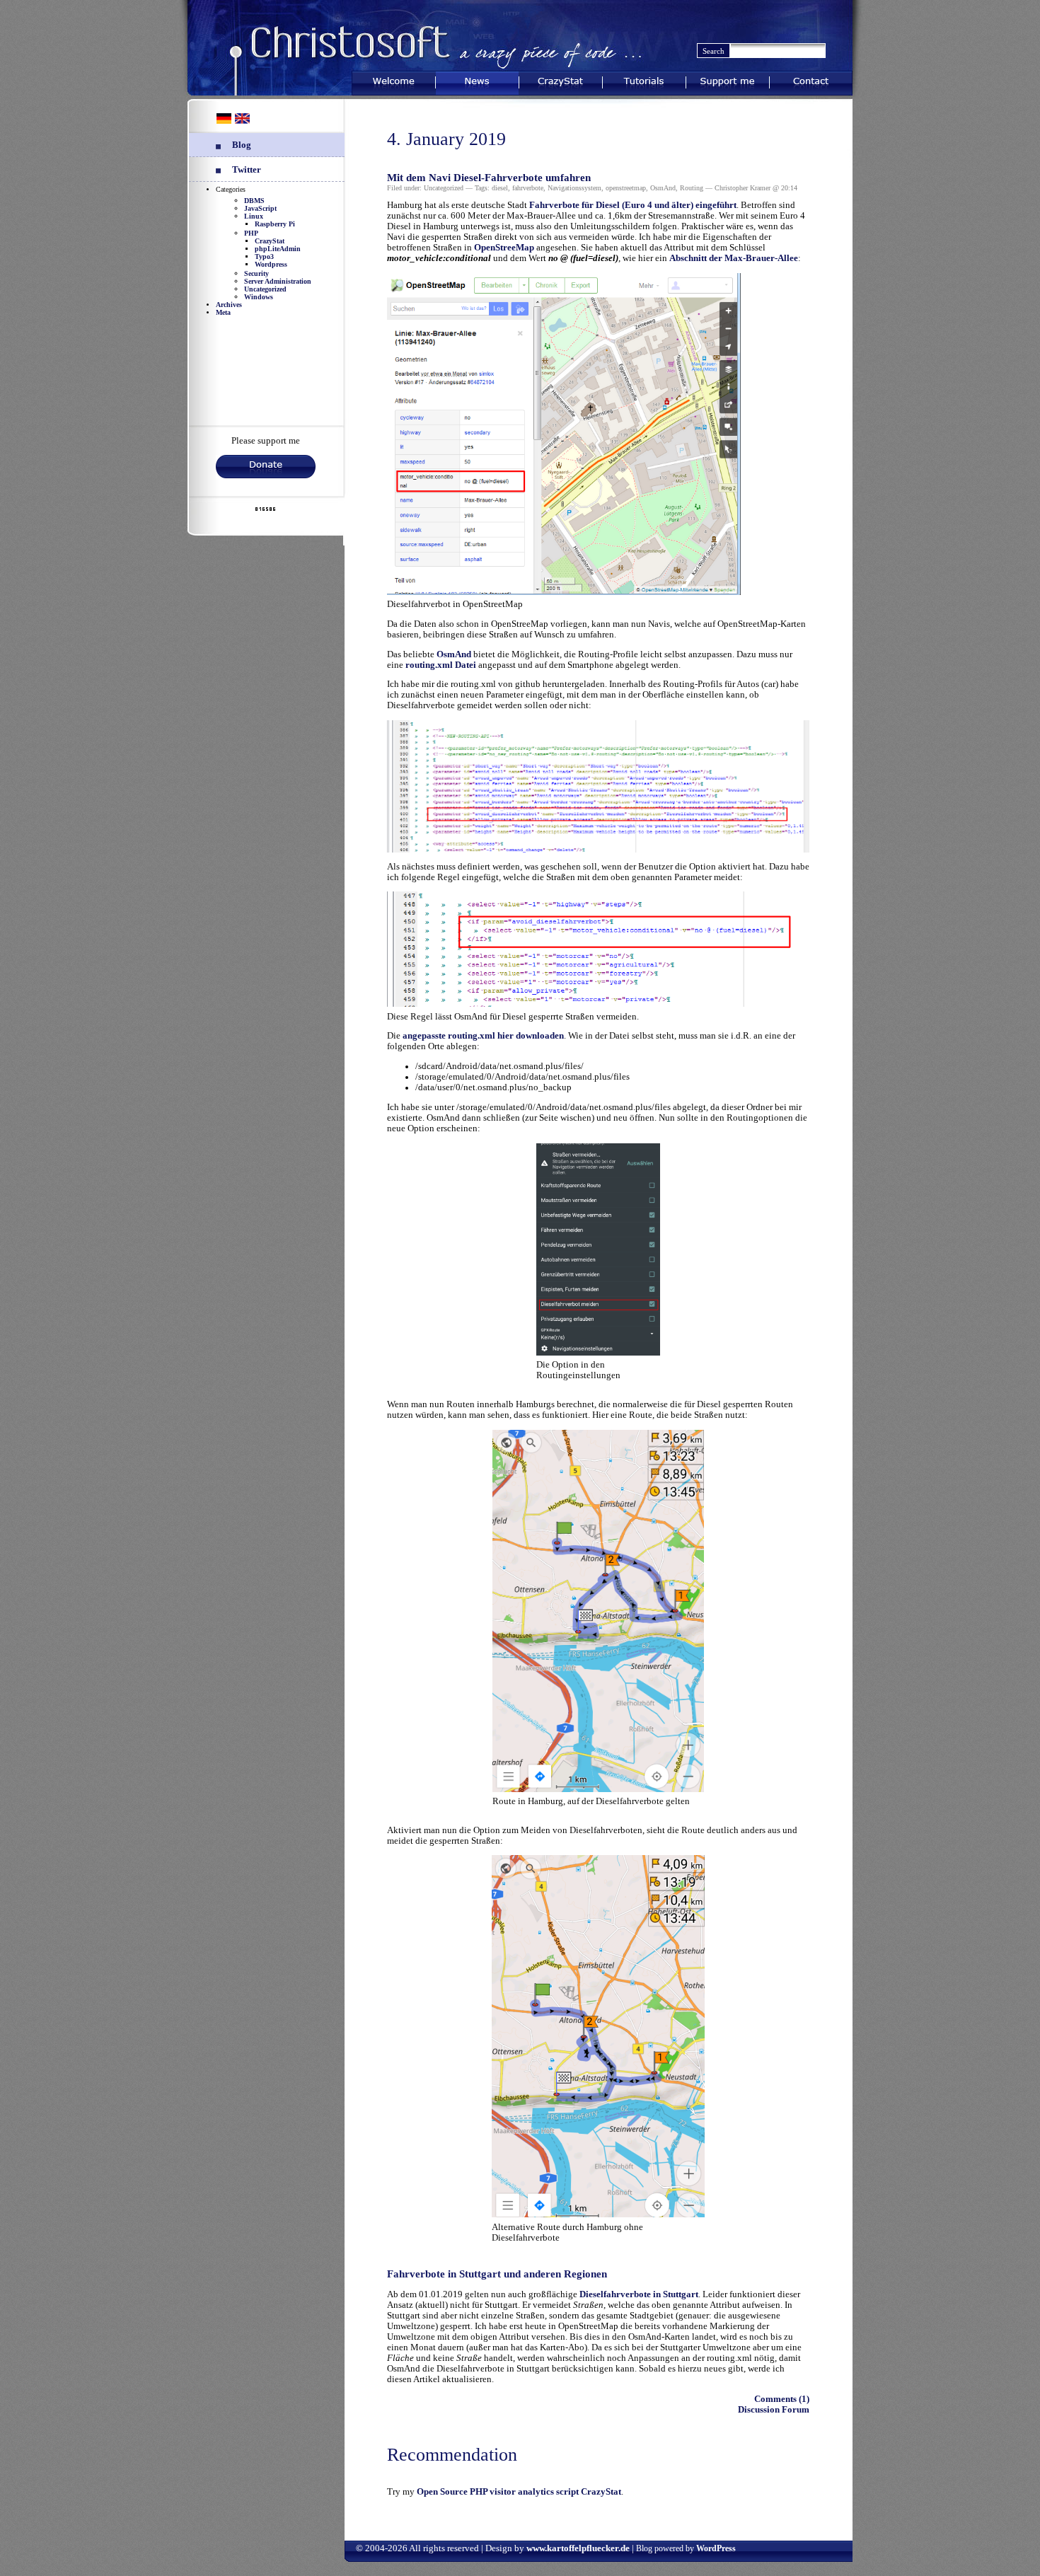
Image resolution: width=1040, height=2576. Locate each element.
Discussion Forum (774, 2410)
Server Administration (278, 281)
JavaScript (260, 208)
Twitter (247, 170)
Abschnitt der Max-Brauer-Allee (734, 258)
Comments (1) (782, 2399)
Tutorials (644, 80)
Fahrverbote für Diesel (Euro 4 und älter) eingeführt (633, 205)
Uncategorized (265, 289)
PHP (251, 233)
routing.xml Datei (441, 665)
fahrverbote (528, 188)
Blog (242, 145)
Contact (811, 80)
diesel (500, 188)
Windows (259, 297)
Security (256, 273)
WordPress (716, 2548)
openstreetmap (626, 188)
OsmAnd (663, 188)
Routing (692, 188)
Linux (254, 216)
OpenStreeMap (504, 248)
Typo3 (264, 256)
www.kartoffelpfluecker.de (578, 2548)
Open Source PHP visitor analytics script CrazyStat (519, 2492)
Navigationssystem (574, 188)
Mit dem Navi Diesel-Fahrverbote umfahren (489, 178)
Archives (229, 305)
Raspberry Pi (275, 224)
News (477, 80)
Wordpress (271, 264)
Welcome (393, 80)
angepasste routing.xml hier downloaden (483, 1036)
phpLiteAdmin (278, 249)
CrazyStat (561, 80)
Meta (223, 312)
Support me (728, 80)
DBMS (254, 201)
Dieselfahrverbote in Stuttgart (639, 2294)
